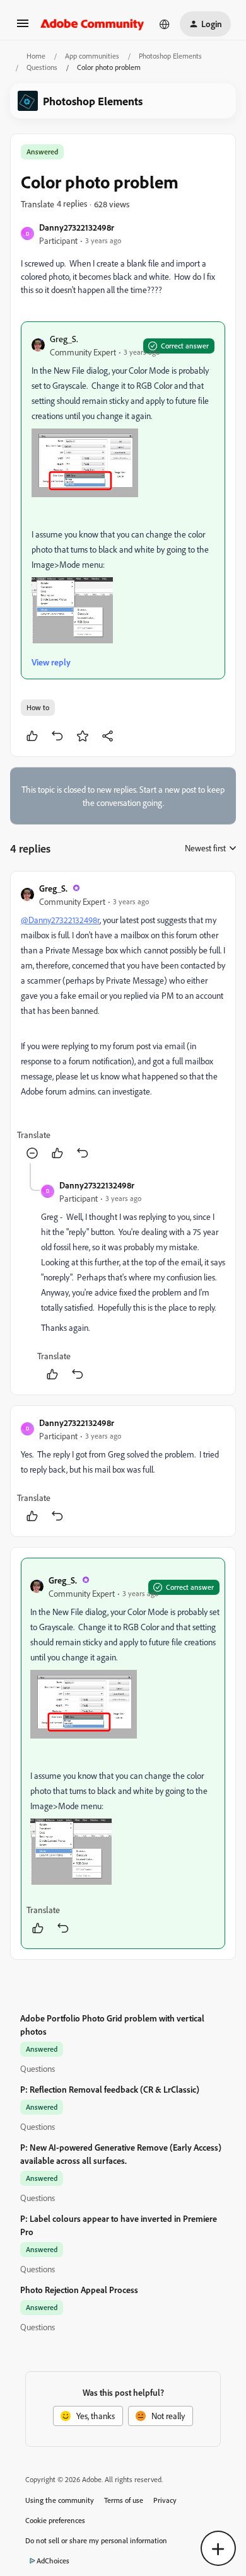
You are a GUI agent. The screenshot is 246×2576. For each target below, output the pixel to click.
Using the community (60, 2500)
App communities (92, 56)
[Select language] (165, 24)
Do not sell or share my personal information (96, 2540)
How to (38, 707)
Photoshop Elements (170, 56)
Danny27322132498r (77, 227)
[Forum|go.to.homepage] (92, 24)
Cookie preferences (55, 2520)
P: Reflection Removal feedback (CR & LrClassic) (110, 2089)
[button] (23, 27)
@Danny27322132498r (60, 920)
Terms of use (124, 2500)
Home (36, 56)
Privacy (165, 2500)
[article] (123, 1022)
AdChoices (53, 2561)
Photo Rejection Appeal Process (79, 2290)
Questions (42, 67)
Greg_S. (64, 339)
